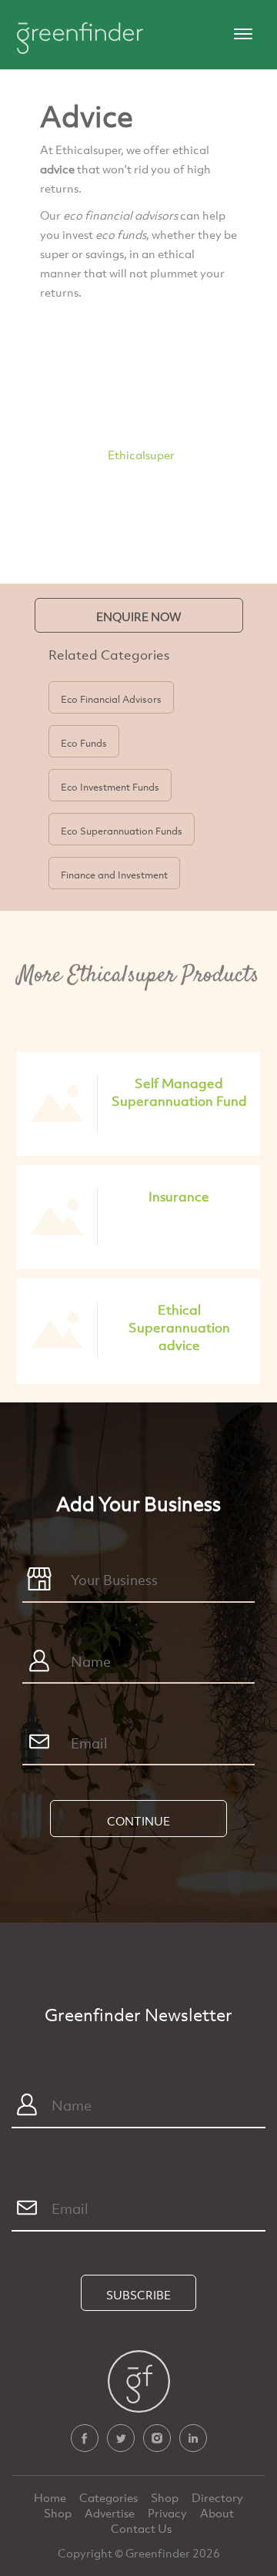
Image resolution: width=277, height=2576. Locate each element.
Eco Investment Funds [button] (110, 787)
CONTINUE (138, 1821)
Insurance (179, 1196)
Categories (110, 2497)
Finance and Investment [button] (114, 875)
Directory (217, 2497)
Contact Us (141, 2528)
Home (51, 2497)
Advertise (111, 2513)
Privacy (169, 2513)
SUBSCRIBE (138, 2295)
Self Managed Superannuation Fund (179, 1092)
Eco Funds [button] (84, 743)
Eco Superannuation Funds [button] (122, 831)
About (217, 2513)
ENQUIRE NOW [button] (139, 616)
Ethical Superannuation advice (179, 1327)
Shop (165, 2497)
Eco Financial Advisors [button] (111, 699)
